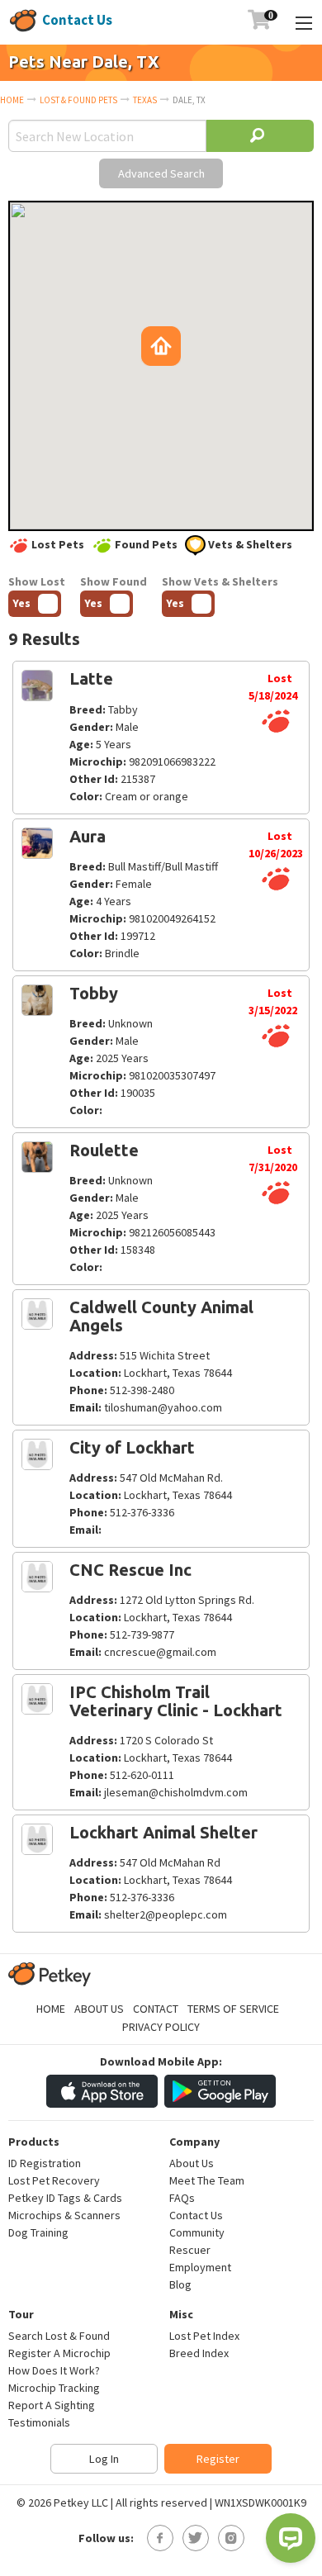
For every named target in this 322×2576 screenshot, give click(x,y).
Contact (156, 2009)
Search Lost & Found (59, 2336)
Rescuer (190, 2250)
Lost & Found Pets (78, 100)
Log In (104, 2459)
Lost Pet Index (204, 2336)
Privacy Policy (161, 2027)
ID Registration (45, 2163)
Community (197, 2232)
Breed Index (199, 2353)
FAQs (182, 2198)
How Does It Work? (54, 2370)
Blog (180, 2284)
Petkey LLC (81, 2502)
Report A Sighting (52, 2405)
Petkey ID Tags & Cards (65, 2198)
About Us (99, 2009)
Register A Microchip (59, 2353)
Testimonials (39, 2422)
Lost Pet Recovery (54, 2180)
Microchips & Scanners (64, 2215)
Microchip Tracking (54, 2388)
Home (12, 100)
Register (218, 2459)
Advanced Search (161, 173)
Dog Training (38, 2232)
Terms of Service (233, 2009)
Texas (145, 100)
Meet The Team (207, 2180)
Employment (200, 2267)
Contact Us (77, 20)
